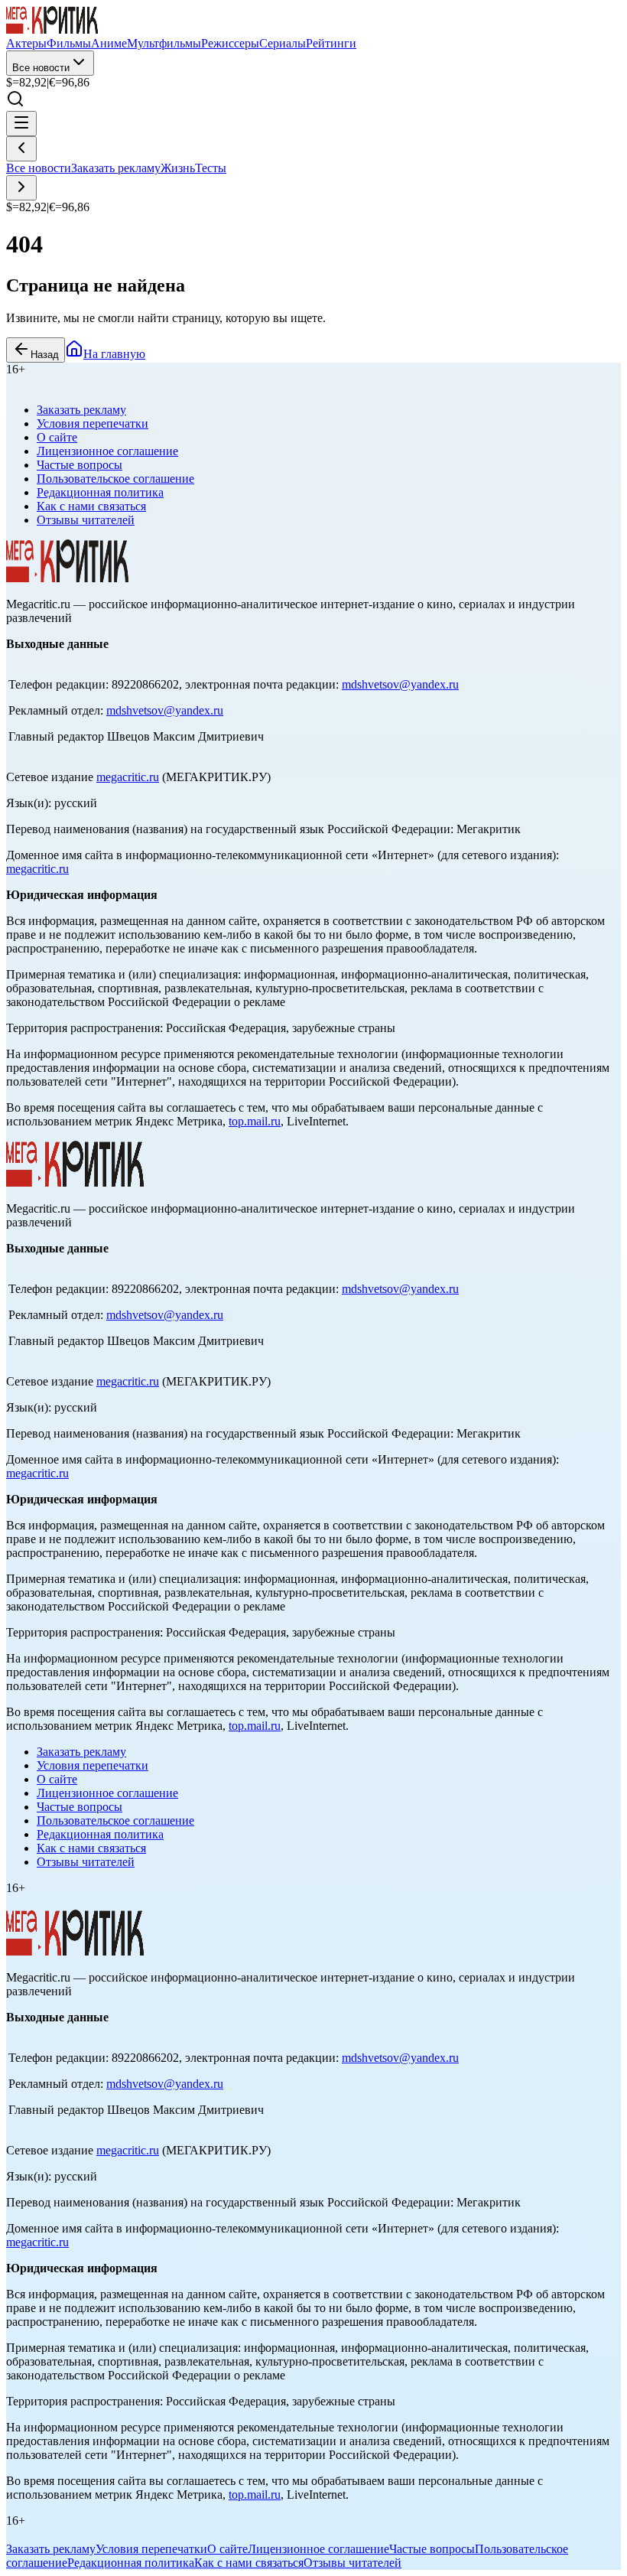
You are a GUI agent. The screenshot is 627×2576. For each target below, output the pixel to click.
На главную (114, 354)
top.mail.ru (255, 1121)
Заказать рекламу (116, 168)
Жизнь (178, 168)
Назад (45, 355)
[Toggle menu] (21, 124)
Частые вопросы (80, 465)
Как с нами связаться (91, 506)
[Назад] (21, 149)
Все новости (41, 68)
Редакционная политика (100, 492)
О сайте (57, 437)
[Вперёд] (21, 188)
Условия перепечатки (93, 423)
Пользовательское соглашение (115, 479)
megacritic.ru (128, 777)
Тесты (211, 168)
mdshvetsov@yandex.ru (400, 684)
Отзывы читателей (86, 520)
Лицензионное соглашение (107, 451)
